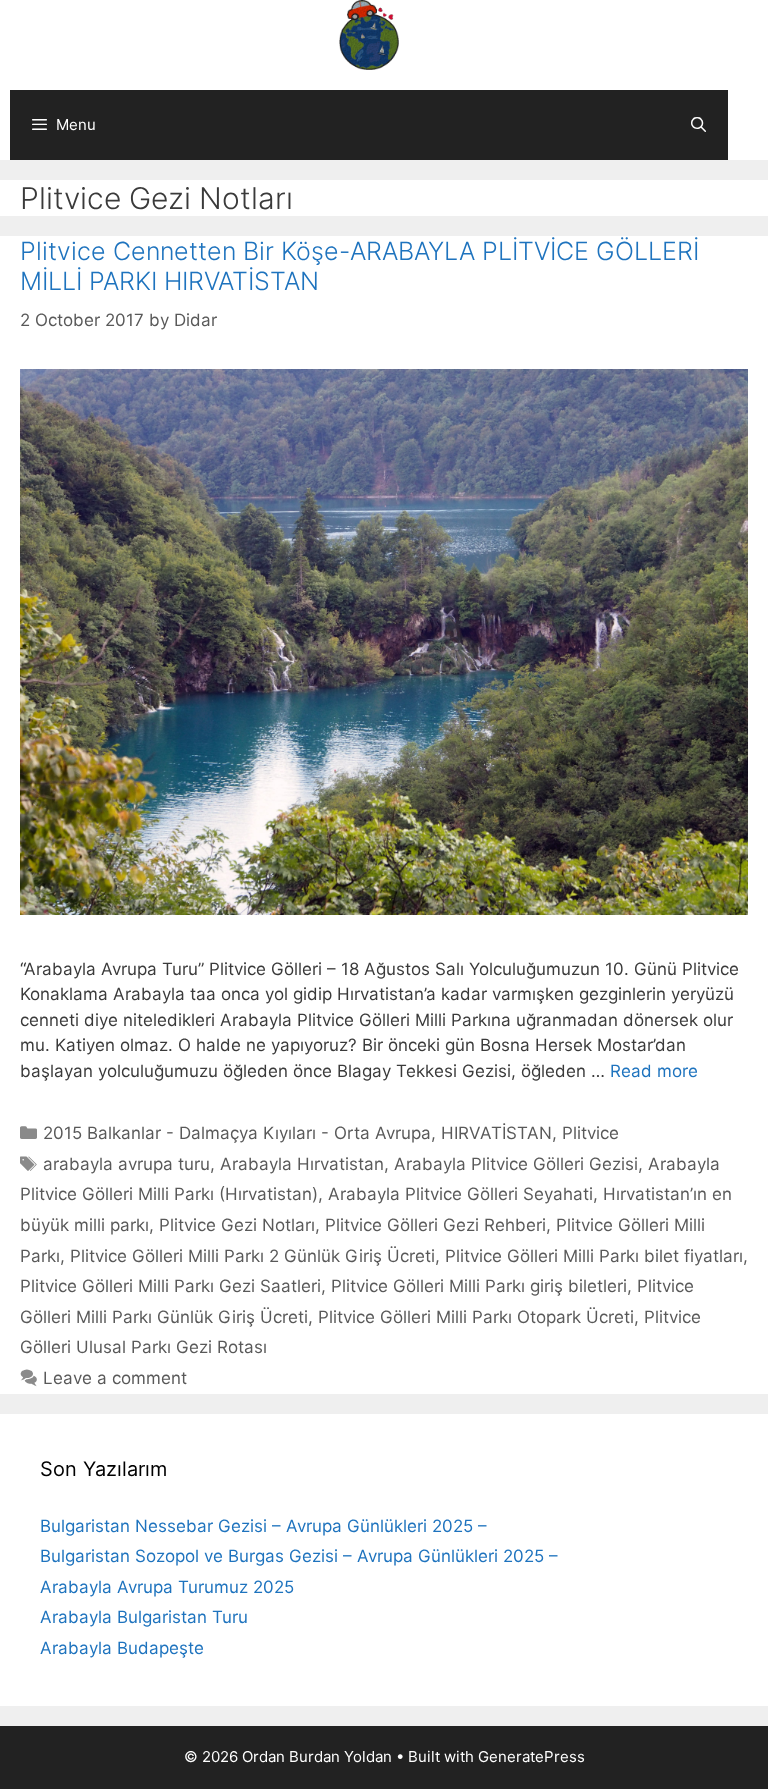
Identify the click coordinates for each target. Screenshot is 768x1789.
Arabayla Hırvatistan (302, 1164)
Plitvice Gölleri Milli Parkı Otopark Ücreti (476, 1317)
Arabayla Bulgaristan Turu (144, 1617)
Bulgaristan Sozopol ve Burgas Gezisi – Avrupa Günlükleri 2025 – (299, 1556)
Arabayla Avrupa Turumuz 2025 (167, 1587)
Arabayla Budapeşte (122, 1648)
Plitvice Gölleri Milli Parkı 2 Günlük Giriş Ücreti (252, 1256)
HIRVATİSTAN (496, 1133)
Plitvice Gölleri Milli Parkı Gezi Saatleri (170, 1286)
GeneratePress (531, 1756)
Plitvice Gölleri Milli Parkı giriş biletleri (479, 1286)
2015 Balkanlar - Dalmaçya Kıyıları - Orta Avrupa (237, 1133)
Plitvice (590, 1133)
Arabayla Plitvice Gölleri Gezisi (516, 1164)
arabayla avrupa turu (126, 1164)
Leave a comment (115, 1378)
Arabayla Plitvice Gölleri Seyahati (460, 1194)
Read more (654, 1071)
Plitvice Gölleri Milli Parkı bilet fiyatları (594, 1256)
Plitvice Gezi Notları (237, 1225)
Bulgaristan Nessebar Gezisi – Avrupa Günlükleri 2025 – (263, 1526)
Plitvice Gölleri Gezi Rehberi (435, 1225)
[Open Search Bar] (698, 125)
